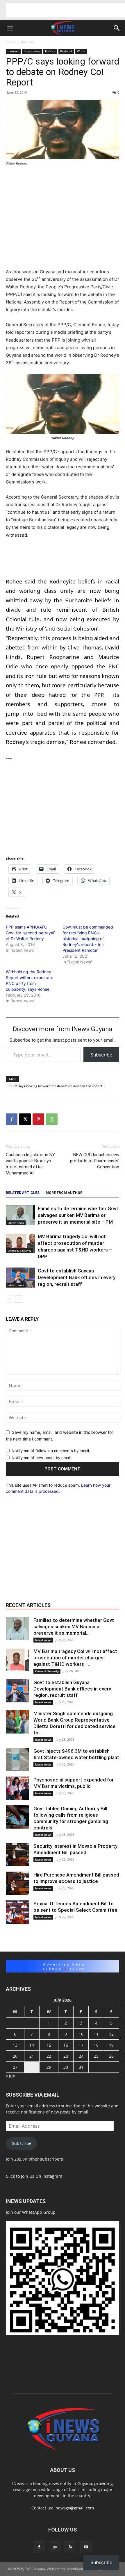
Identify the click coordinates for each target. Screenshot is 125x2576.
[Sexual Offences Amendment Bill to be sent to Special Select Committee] (17, 1912)
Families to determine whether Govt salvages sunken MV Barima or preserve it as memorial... (74, 1627)
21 (32, 2056)
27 (15, 2067)
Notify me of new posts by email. (42, 1458)
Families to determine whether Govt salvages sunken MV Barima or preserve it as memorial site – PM (78, 1215)
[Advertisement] (65, 10)
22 (49, 2056)
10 (81, 2034)
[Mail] (55, 2547)
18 (96, 2045)
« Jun (11, 2076)
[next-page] (19, 1299)
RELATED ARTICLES (23, 1193)
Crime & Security (19, 1251)
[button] (10, 28)
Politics (50, 51)
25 (96, 2056)
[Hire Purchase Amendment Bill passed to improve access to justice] (17, 1883)
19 (111, 2045)
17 (81, 2045)
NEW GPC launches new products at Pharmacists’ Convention (95, 1161)
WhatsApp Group (39, 2212)
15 (49, 2045)
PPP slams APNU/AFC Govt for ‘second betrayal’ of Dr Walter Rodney (30, 933)
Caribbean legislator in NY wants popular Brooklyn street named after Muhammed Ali (30, 1164)
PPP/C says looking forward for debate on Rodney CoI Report (55, 1086)
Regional (66, 51)
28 (32, 2067)
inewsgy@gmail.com (74, 2508)
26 (111, 2056)
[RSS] (70, 2547)
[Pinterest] (38, 1119)
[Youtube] (86, 2547)
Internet (28, 42)
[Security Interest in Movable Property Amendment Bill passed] (17, 1854)
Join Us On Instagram (42, 2176)
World (81, 51)
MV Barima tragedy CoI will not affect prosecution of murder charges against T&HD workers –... (75, 1658)
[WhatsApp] (52, 1119)
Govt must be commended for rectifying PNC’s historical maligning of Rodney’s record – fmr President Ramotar (88, 939)
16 (66, 2045)
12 (111, 2034)
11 (96, 2034)
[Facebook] (12, 1119)
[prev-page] (9, 1299)
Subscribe (101, 1055)
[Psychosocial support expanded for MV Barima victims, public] (17, 1788)
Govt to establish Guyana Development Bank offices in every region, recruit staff (77, 1277)
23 (66, 2056)
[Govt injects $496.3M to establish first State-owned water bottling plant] (17, 1759)
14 (32, 2045)
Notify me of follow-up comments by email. (51, 1451)
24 (81, 2056)
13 (15, 2045)
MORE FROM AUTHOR (64, 1193)
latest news (32, 51)
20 (15, 2056)
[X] (25, 1119)
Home (11, 42)
